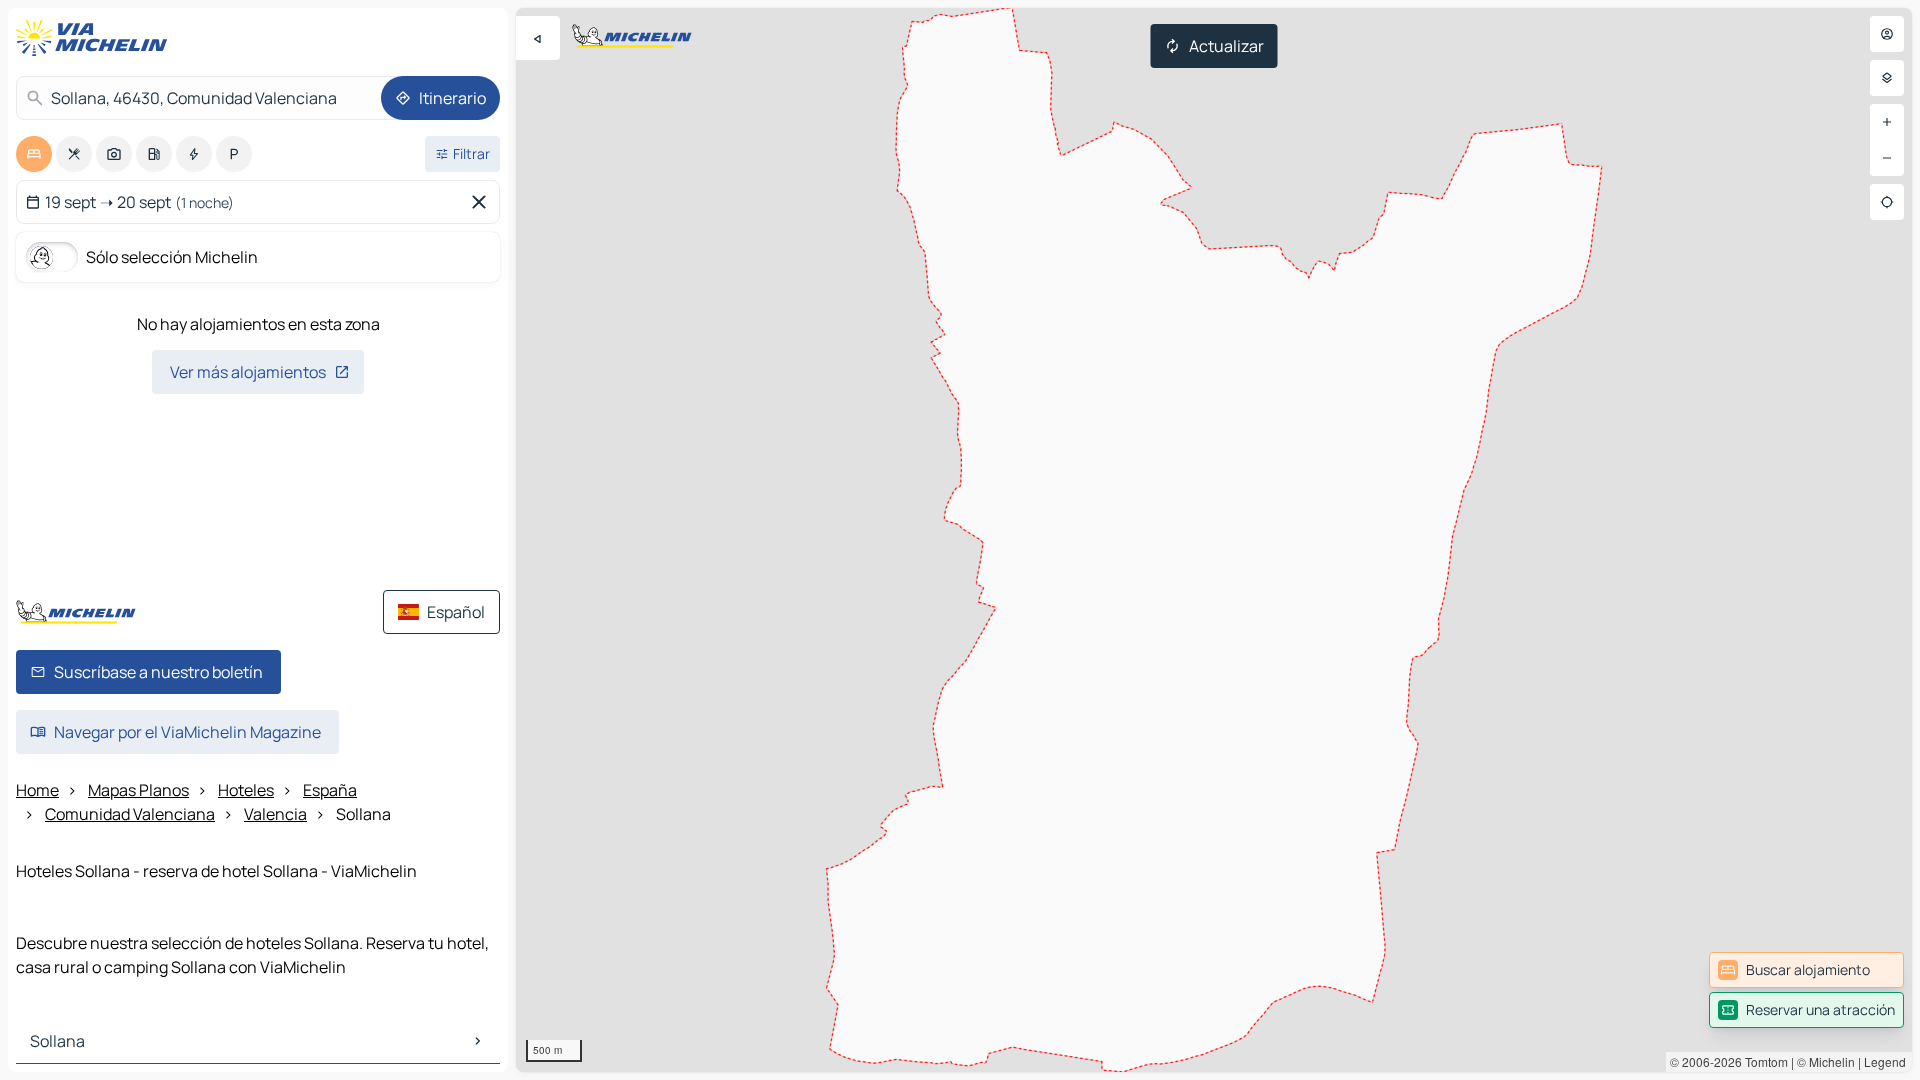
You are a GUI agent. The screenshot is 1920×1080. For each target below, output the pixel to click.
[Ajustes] (1887, 78)
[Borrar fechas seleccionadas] (483, 202)
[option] (34, 154)
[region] (1214, 540)
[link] (1806, 970)
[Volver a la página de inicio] (96, 38)
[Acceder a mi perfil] (1887, 34)
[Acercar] (1887, 122)
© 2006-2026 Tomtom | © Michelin (1762, 1061)
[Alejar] (1887, 158)
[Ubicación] (1887, 202)
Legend (1885, 1061)
